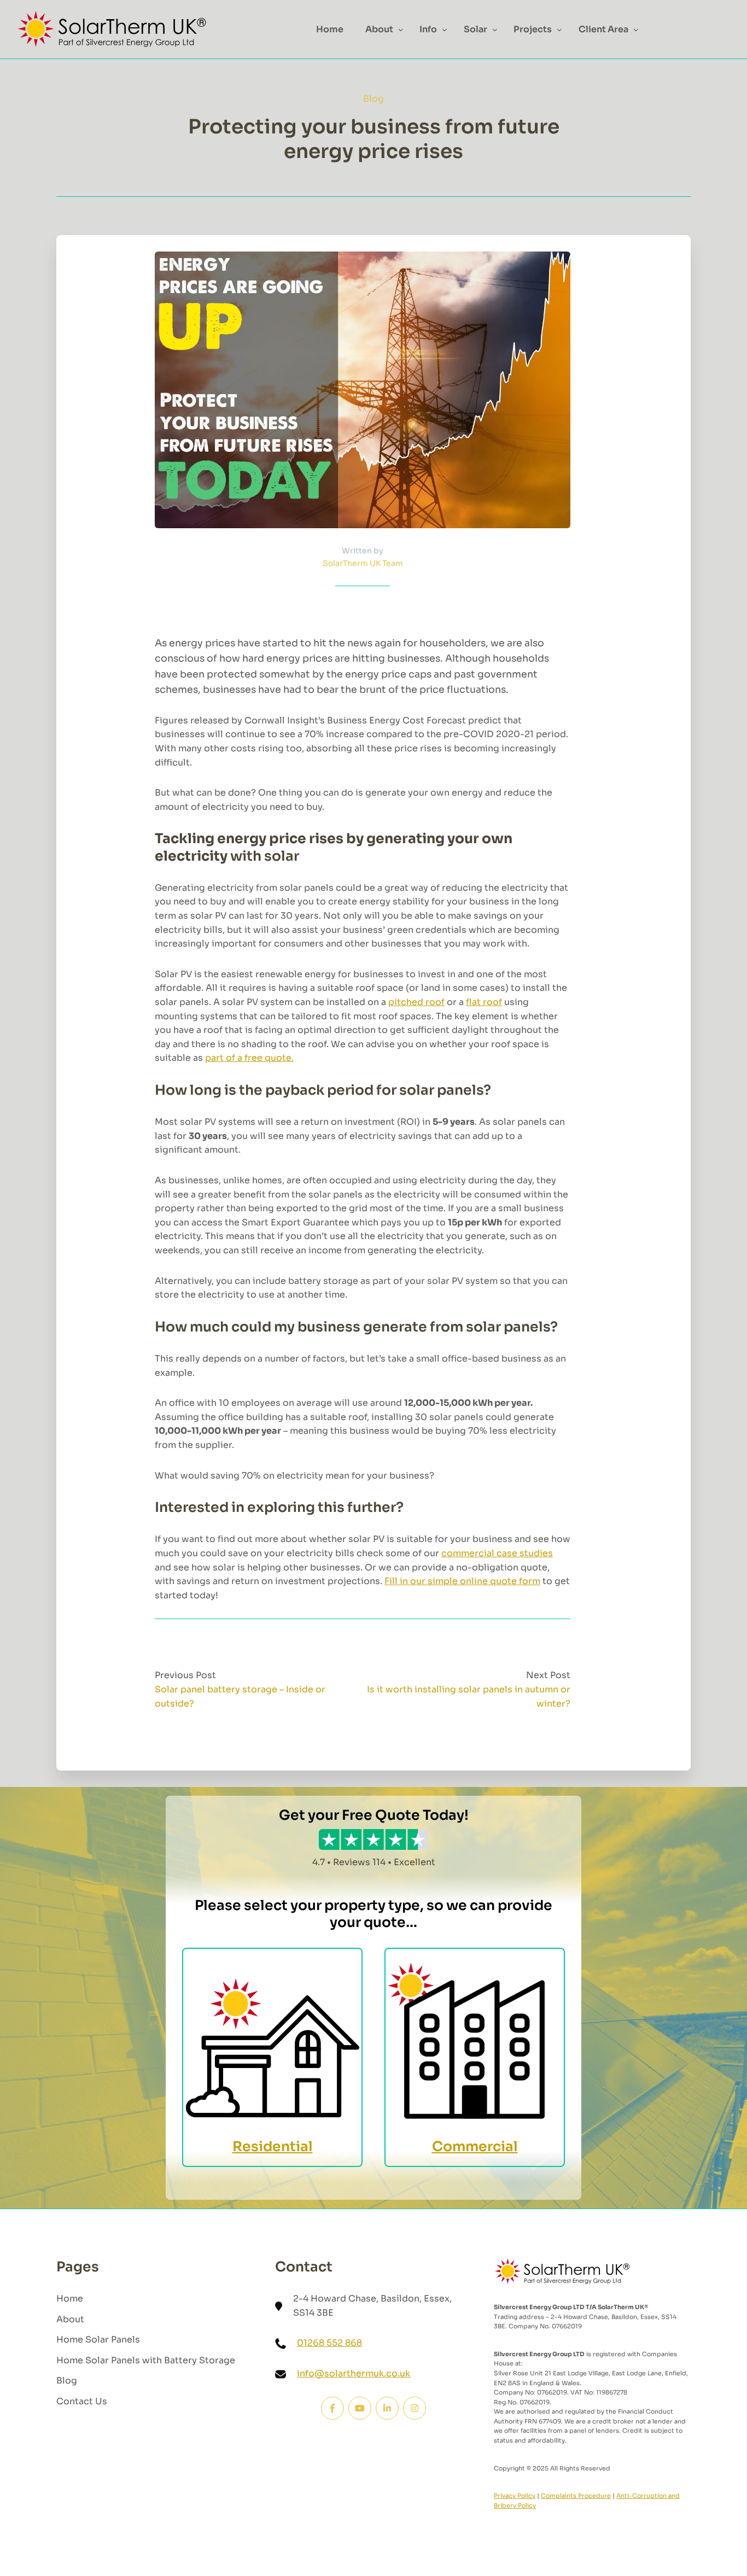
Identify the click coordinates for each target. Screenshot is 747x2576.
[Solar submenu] (495, 30)
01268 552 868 (329, 2343)
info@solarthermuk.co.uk (354, 2373)
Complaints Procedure (576, 2496)
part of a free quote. (249, 1058)
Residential (273, 2146)
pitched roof (416, 1002)
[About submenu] (401, 30)
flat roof (484, 1002)
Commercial (475, 2146)
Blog (373, 99)
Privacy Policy (515, 2496)
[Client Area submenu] (636, 30)
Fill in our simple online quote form (462, 1581)
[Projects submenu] (559, 30)
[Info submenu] (445, 30)
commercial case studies (497, 1553)
